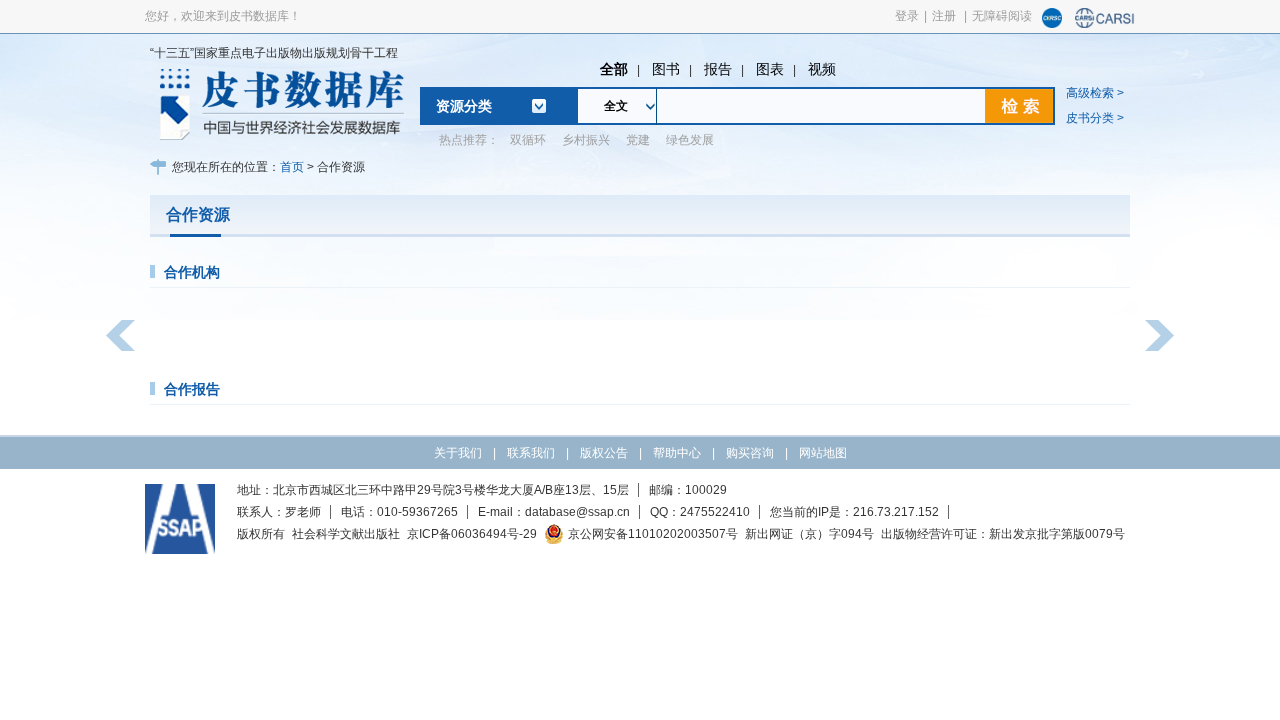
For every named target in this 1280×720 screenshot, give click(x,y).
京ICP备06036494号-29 (472, 534)
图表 (770, 69)
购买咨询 (750, 453)
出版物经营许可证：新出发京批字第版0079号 (1003, 534)
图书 (666, 69)
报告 (718, 69)
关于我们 (458, 453)
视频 (822, 69)
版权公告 (604, 453)
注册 (944, 16)
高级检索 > (1095, 93)
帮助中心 (677, 453)
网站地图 (823, 453)
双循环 (528, 140)
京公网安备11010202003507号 (653, 534)
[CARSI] (1105, 24)
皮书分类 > (1095, 118)
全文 (616, 106)
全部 (614, 69)
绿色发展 (690, 140)
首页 (292, 167)
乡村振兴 (586, 140)
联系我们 (531, 453)
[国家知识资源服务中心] (1052, 24)
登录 (907, 16)
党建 (638, 140)
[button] (120, 335)
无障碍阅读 (1002, 16)
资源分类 (464, 106)
